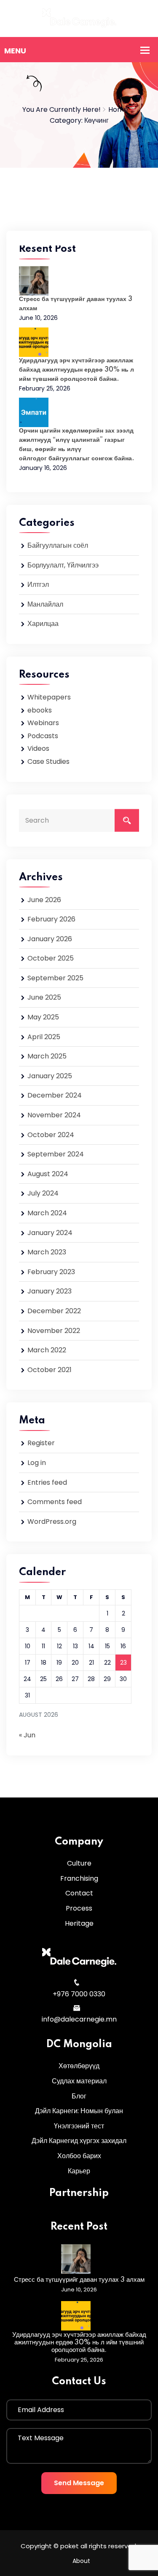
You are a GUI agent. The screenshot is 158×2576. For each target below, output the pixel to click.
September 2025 (55, 978)
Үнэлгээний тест (79, 2126)
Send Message (79, 2483)
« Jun (27, 1735)
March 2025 (47, 1056)
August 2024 (48, 1174)
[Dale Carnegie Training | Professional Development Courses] (79, 18)
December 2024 (55, 1095)
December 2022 (54, 1311)
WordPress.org (52, 1522)
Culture (79, 1863)
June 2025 (44, 997)
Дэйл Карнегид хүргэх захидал (79, 2141)
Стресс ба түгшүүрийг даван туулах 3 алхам (79, 2280)
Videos (38, 748)
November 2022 (54, 1331)
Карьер (79, 2171)
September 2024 (56, 1154)
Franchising (79, 1878)
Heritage (79, 1923)
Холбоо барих (79, 2156)
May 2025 (43, 1017)
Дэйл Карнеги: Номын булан (79, 2111)
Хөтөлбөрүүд (79, 2066)
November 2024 (54, 1115)
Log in (37, 1463)
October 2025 (51, 958)
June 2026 (44, 900)
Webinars (43, 723)
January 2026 (50, 939)
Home (118, 110)
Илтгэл (38, 585)
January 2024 (50, 1233)
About (81, 2561)
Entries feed (47, 1482)
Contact (79, 1893)
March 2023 (47, 1252)
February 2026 (51, 919)
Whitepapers (49, 697)
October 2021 (50, 1370)
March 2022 (47, 1350)
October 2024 (51, 1135)
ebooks (40, 710)
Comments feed (55, 1502)
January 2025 (50, 1076)
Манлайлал (45, 604)
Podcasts (43, 736)
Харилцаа (43, 624)
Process (79, 1908)
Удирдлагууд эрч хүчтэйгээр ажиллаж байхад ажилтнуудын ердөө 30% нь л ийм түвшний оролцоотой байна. (76, 370)
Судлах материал (79, 2081)
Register (41, 1443)
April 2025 (44, 1037)
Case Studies (48, 761)
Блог (79, 2096)
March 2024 (47, 1213)
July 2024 (43, 1193)
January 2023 (50, 1291)
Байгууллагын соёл (58, 545)
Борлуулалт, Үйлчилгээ (63, 565)
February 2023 (51, 1272)
